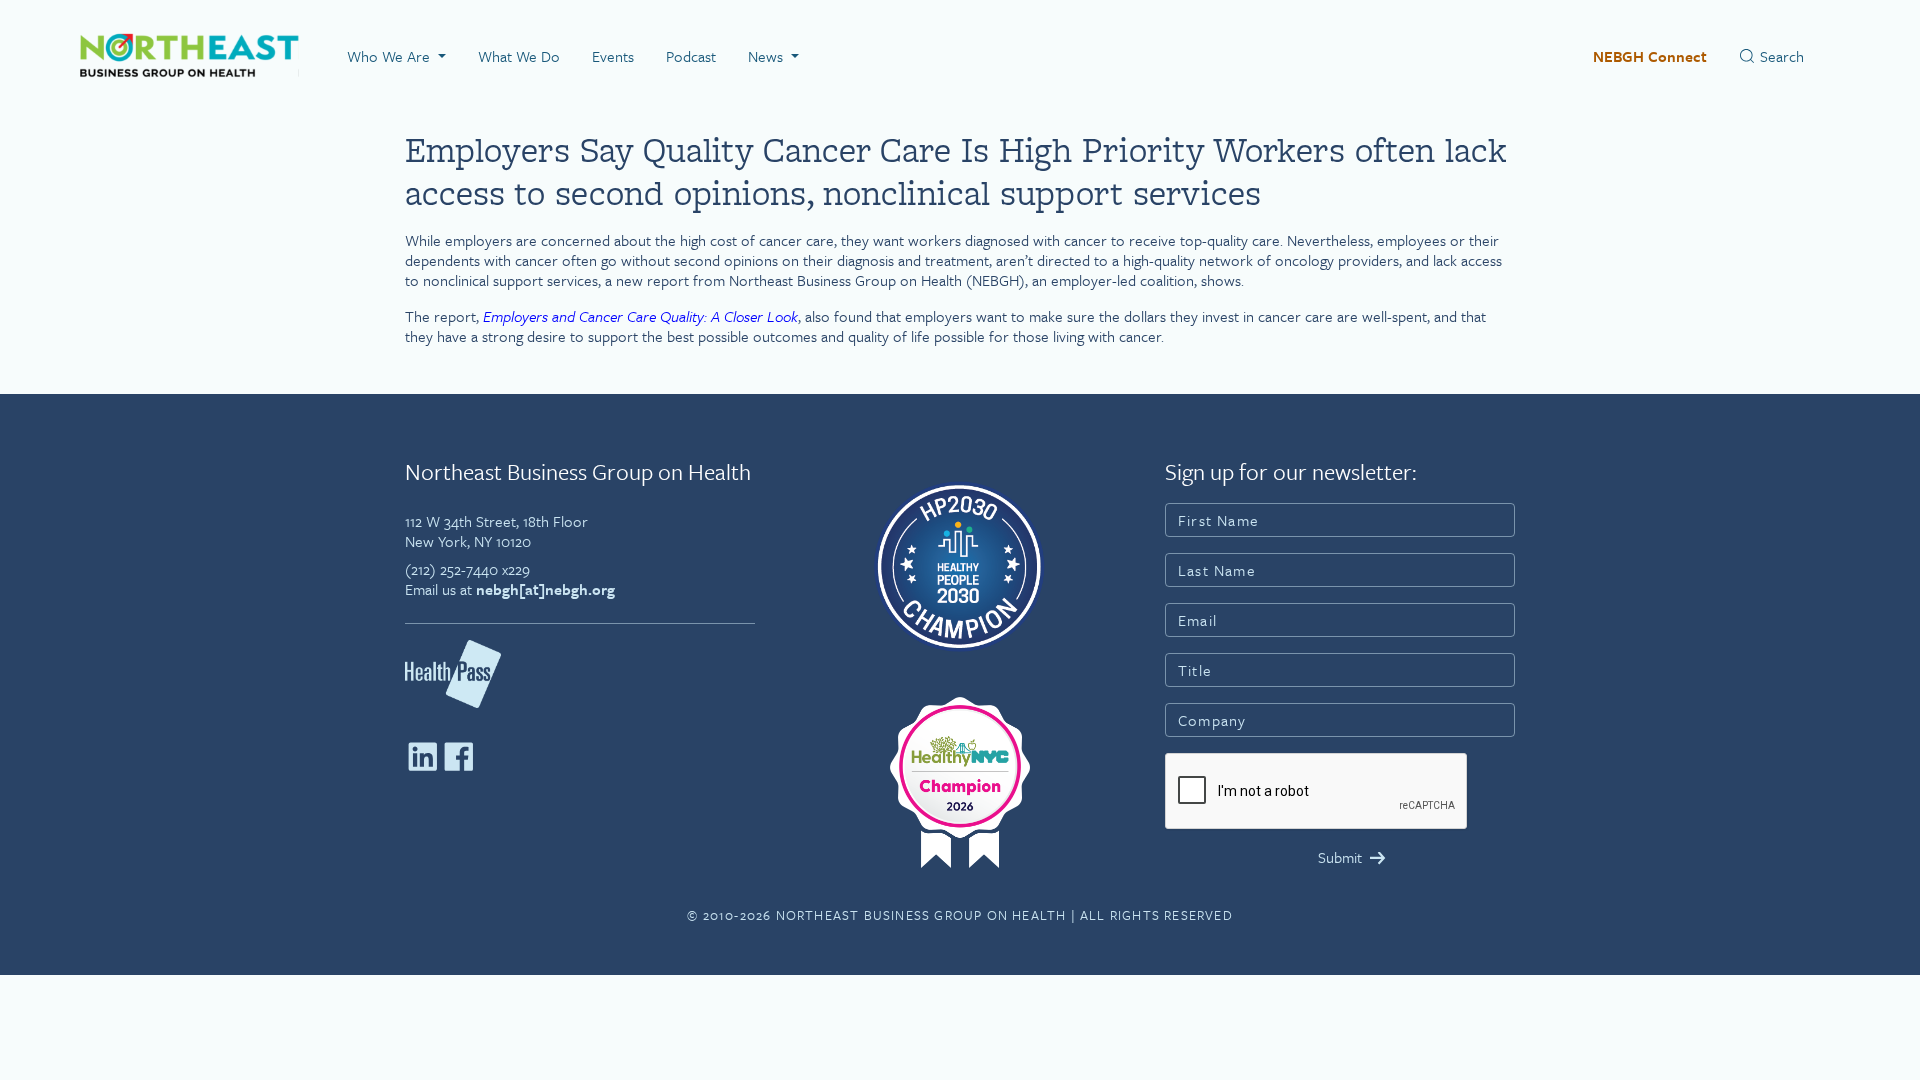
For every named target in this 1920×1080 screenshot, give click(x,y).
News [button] (767, 56)
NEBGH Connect (1650, 56)
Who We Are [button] (390, 56)
